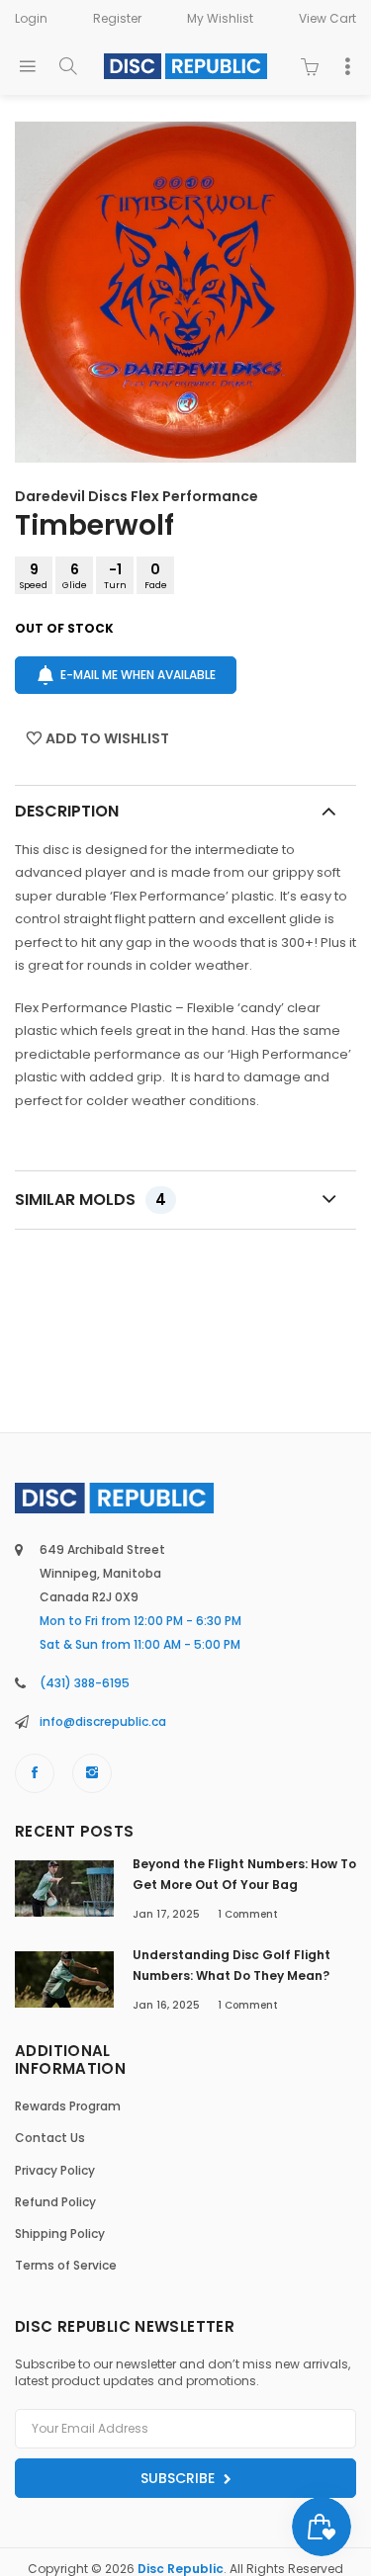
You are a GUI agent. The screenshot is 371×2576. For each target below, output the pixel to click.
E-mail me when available (138, 675)
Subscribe (180, 2478)
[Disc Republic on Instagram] (92, 1773)
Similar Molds (91, 1200)
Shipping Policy (60, 2233)
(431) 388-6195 (85, 1683)
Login (31, 18)
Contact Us (50, 2138)
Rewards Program (68, 2106)
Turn (115, 575)
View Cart (327, 18)
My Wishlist (220, 18)
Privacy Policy (55, 2170)
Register (117, 18)
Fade (156, 575)
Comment (248, 1914)
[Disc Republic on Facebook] (35, 1773)
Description (67, 811)
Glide (75, 575)
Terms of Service (66, 2265)
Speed (34, 575)
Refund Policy (55, 2202)
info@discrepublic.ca (103, 1721)
